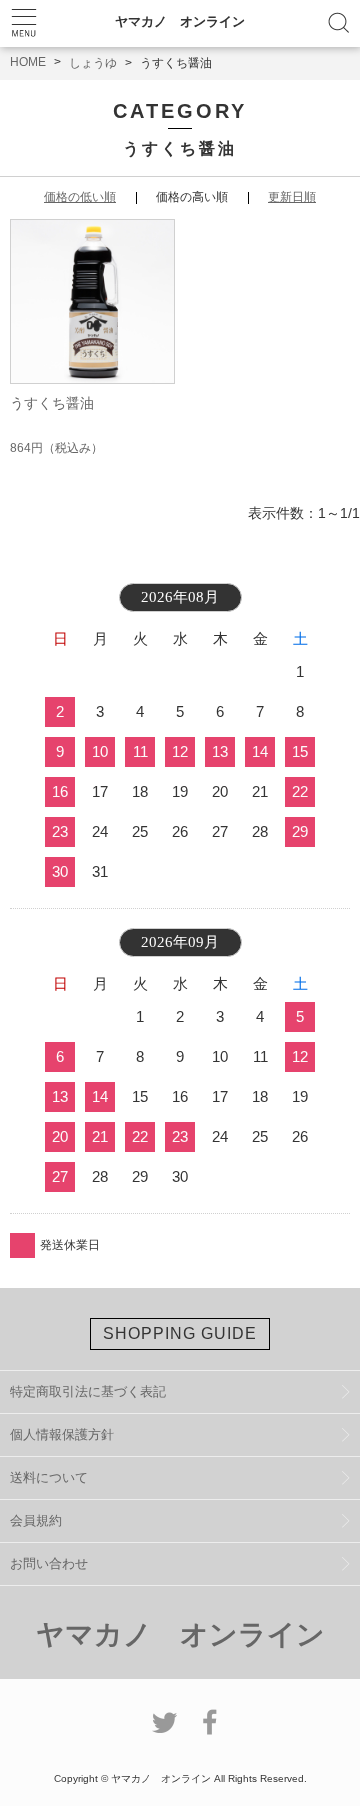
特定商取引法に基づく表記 (88, 1391)
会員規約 (36, 1520)
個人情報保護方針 (62, 1434)
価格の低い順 (80, 197)
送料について (49, 1477)
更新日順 (292, 197)
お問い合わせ (49, 1563)
